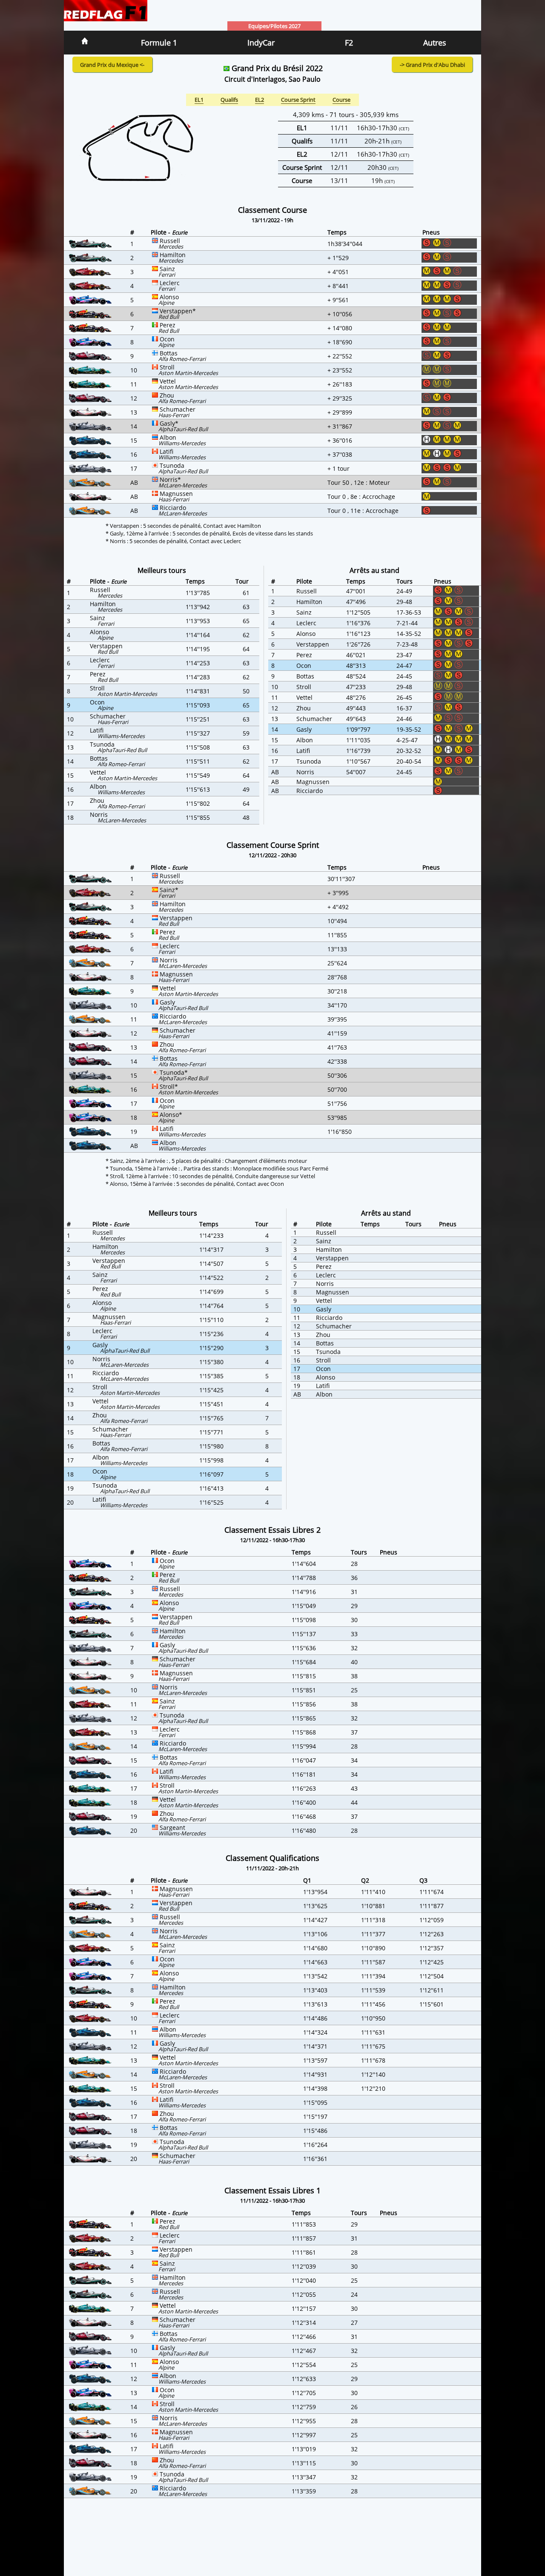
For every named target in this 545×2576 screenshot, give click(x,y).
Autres (435, 43)
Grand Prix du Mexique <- (112, 65)
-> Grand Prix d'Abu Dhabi (432, 65)
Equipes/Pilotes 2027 (274, 26)
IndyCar (261, 43)
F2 (349, 43)
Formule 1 (159, 43)
